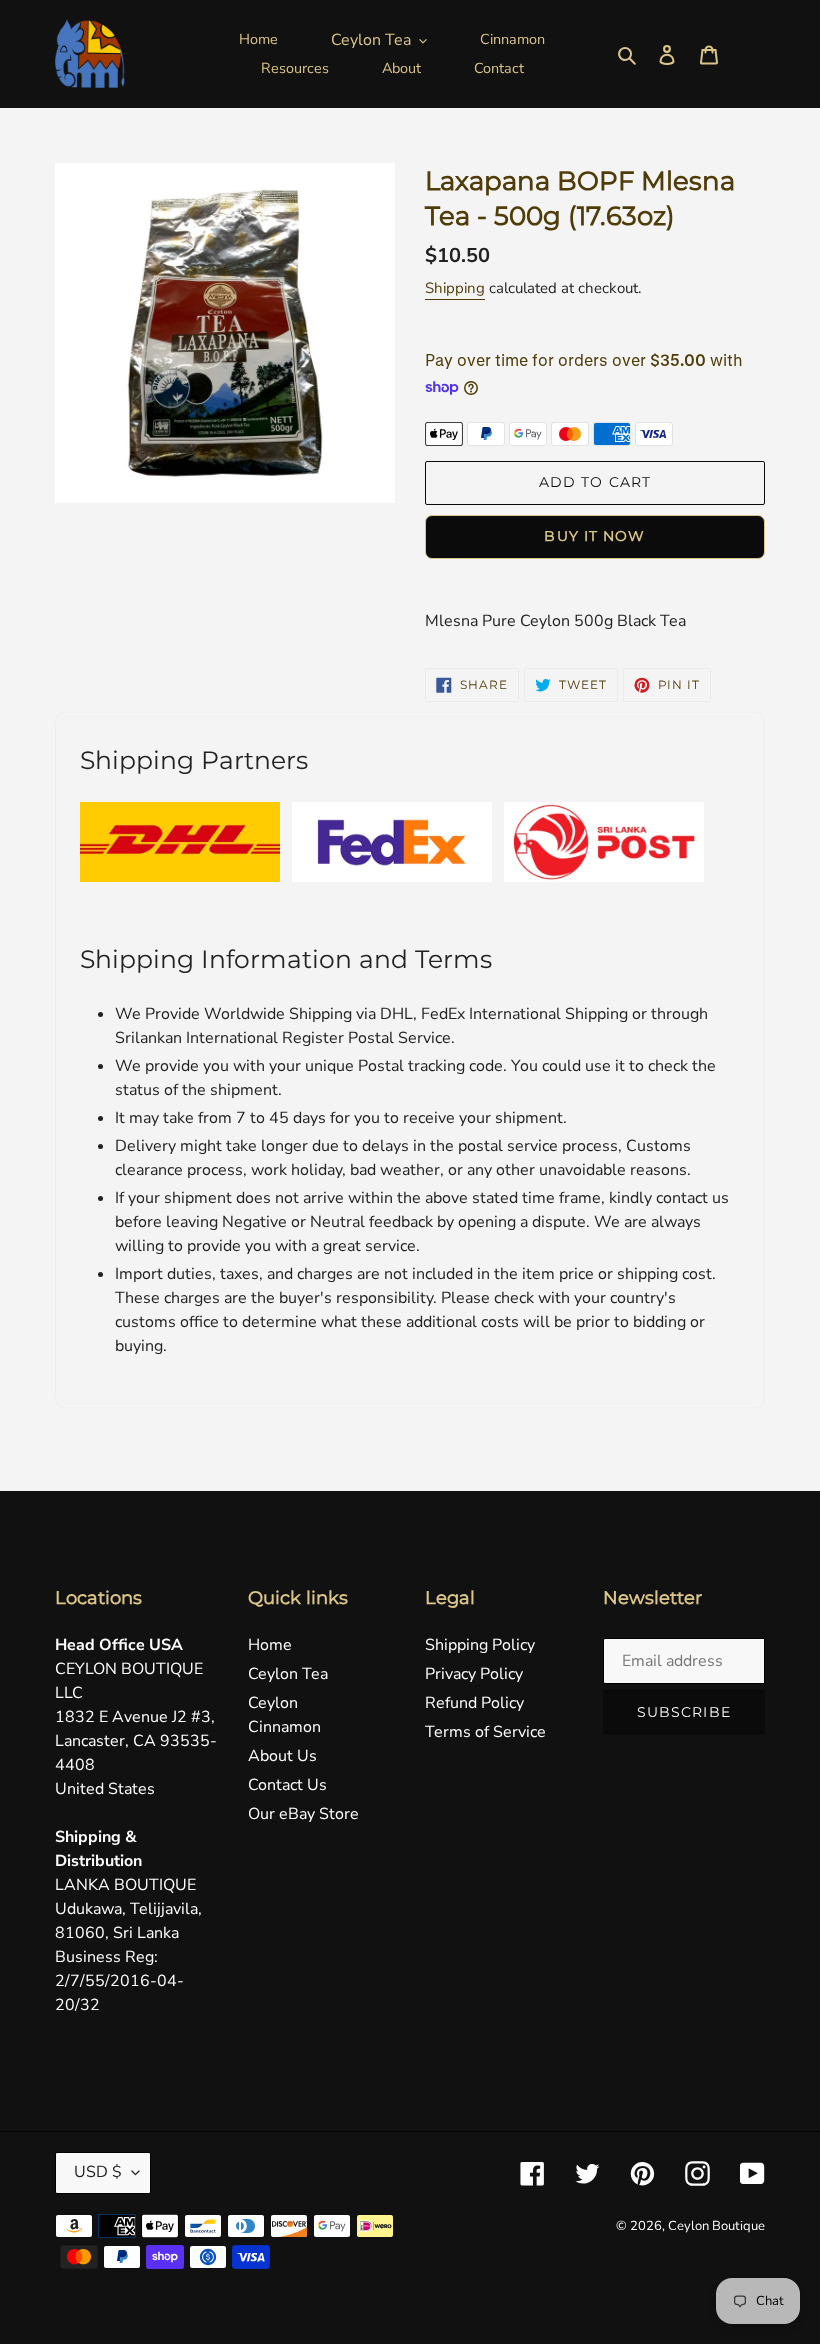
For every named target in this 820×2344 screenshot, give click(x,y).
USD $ (98, 2172)
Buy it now (594, 536)
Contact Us (287, 1785)
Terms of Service (485, 1732)
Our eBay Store (303, 1814)
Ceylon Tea (288, 1674)
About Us (282, 1756)
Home (270, 1645)
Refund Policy (474, 1703)
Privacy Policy (474, 1674)
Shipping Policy (480, 1645)
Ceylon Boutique (716, 2226)
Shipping (455, 288)
